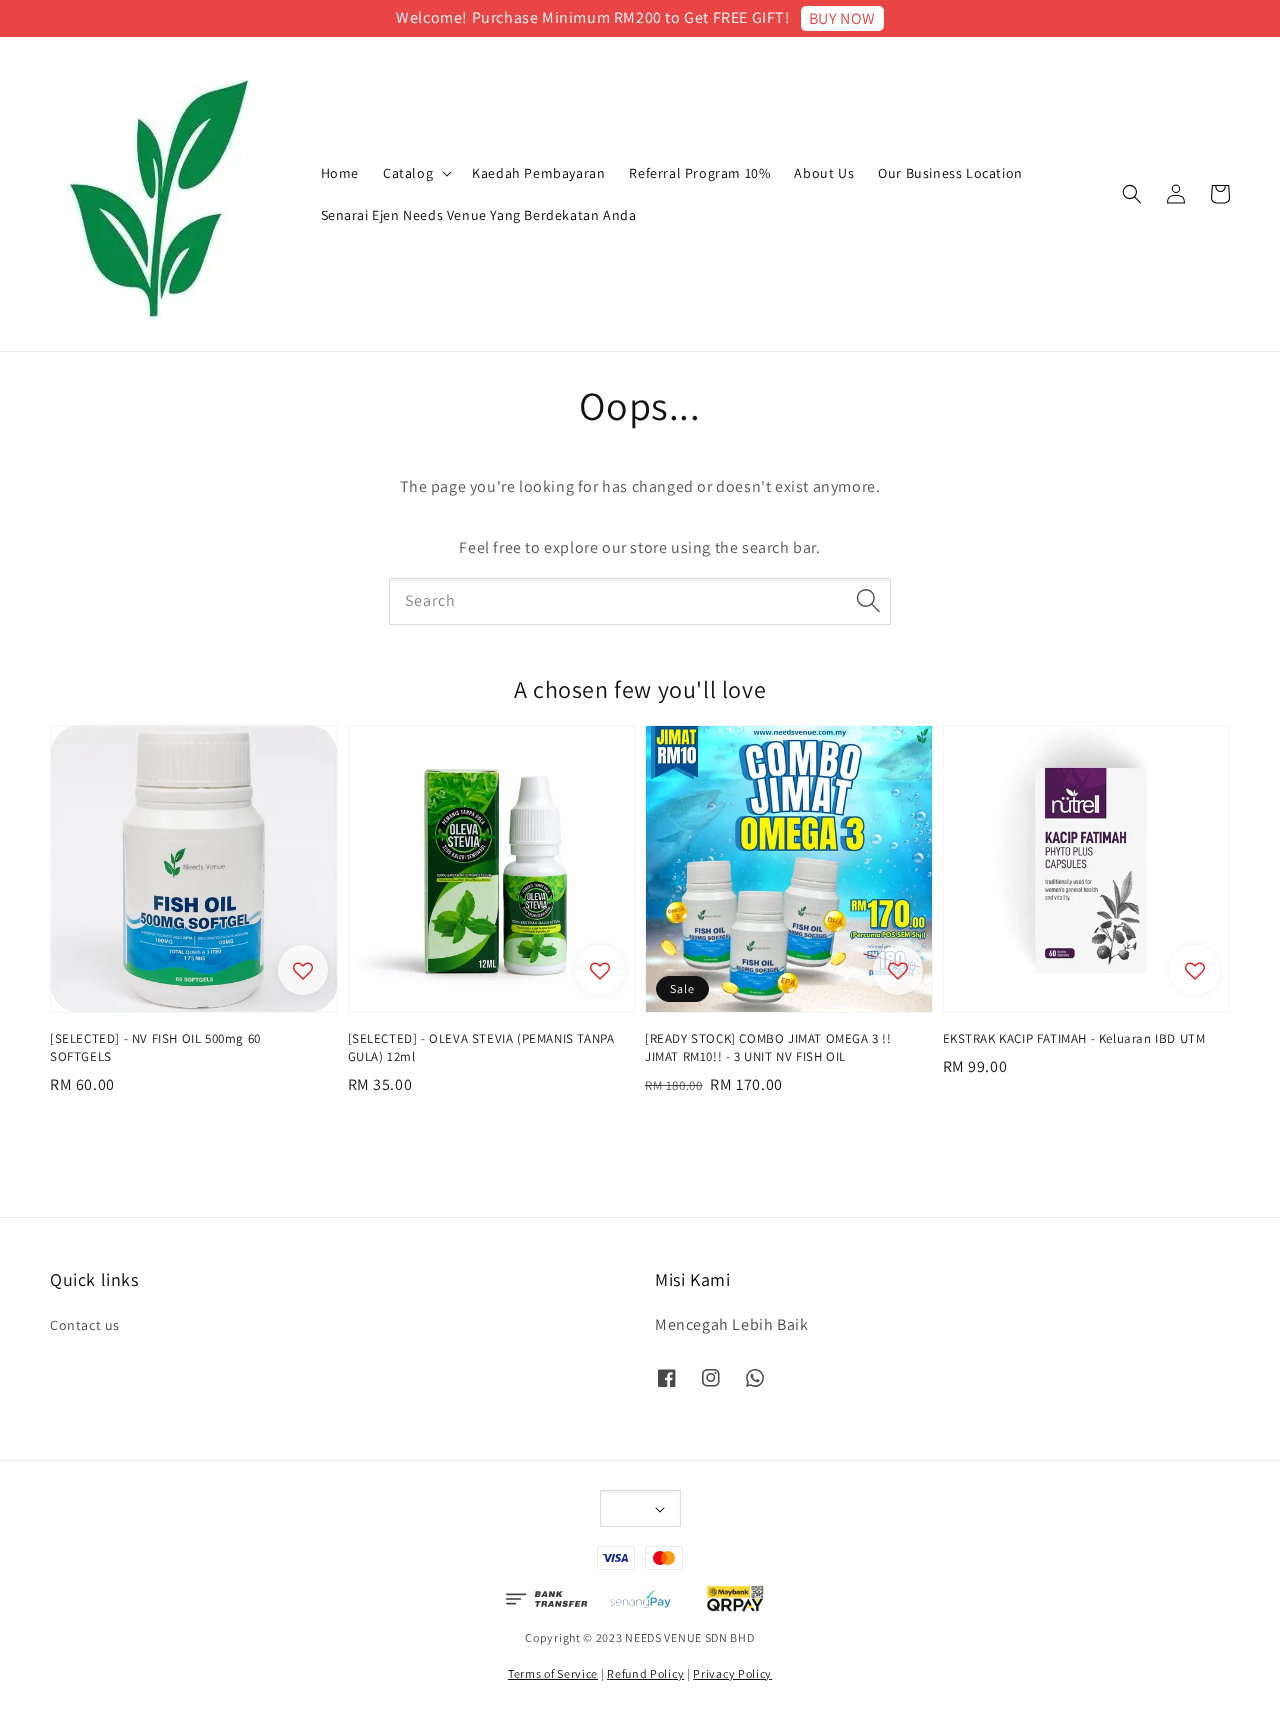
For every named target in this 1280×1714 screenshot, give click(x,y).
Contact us (85, 1325)
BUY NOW (842, 18)
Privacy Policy (732, 1673)
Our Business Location (950, 173)
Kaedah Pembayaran (538, 173)
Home (340, 173)
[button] (1132, 194)
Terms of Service (553, 1673)
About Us (824, 173)
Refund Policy (645, 1673)
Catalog (408, 173)
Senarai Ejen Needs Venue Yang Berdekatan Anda (479, 215)
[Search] (868, 601)
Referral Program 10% (699, 173)
